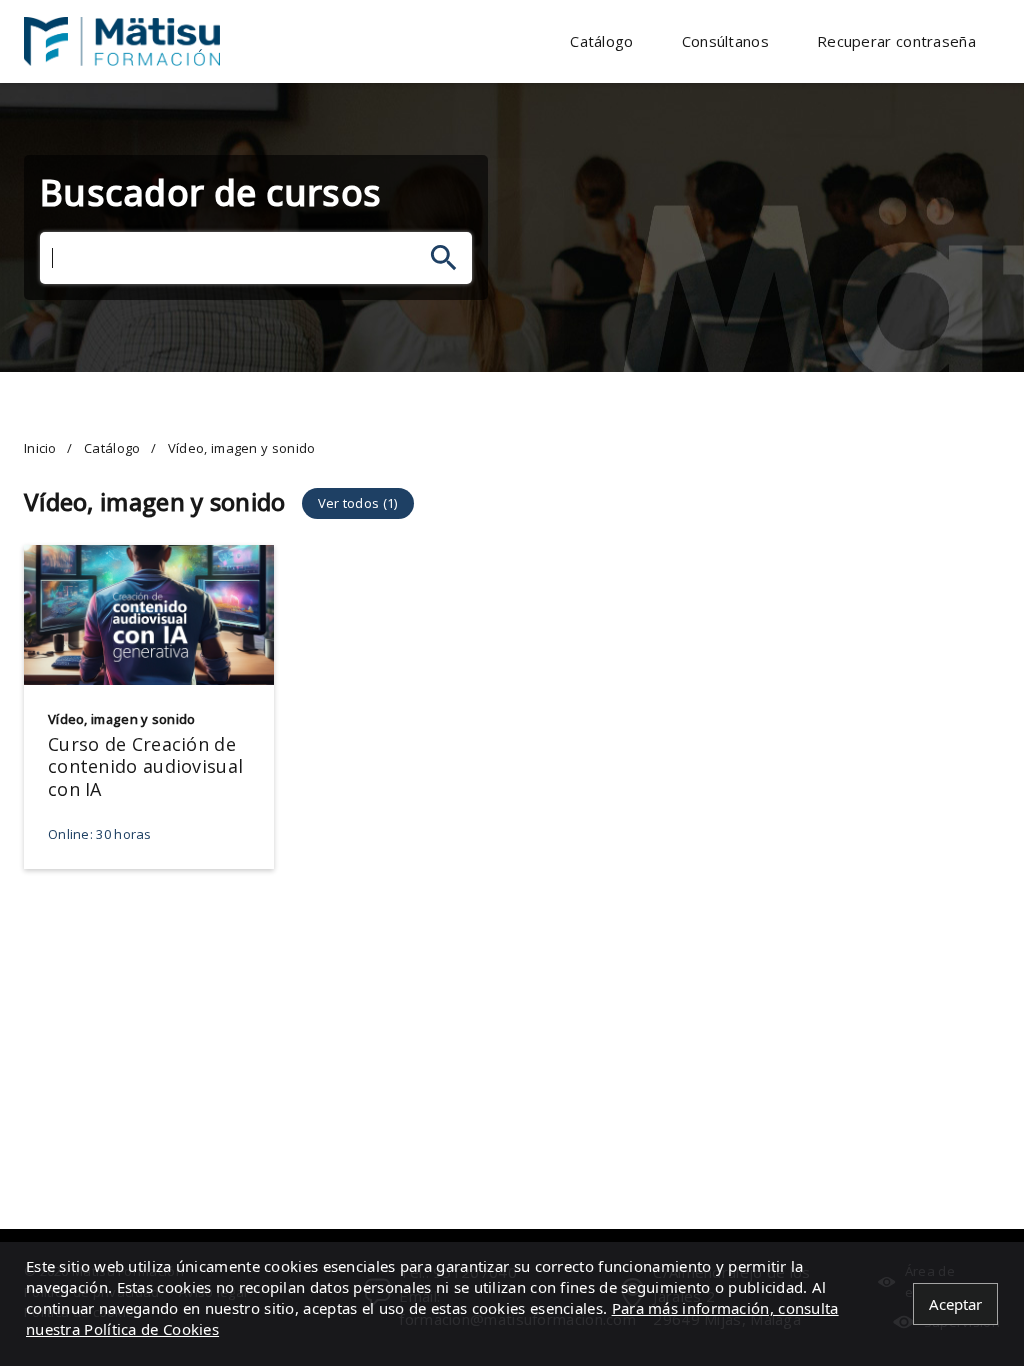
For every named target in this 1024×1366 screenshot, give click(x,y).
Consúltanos (725, 41)
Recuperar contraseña (896, 41)
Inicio (40, 448)
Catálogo (601, 41)
